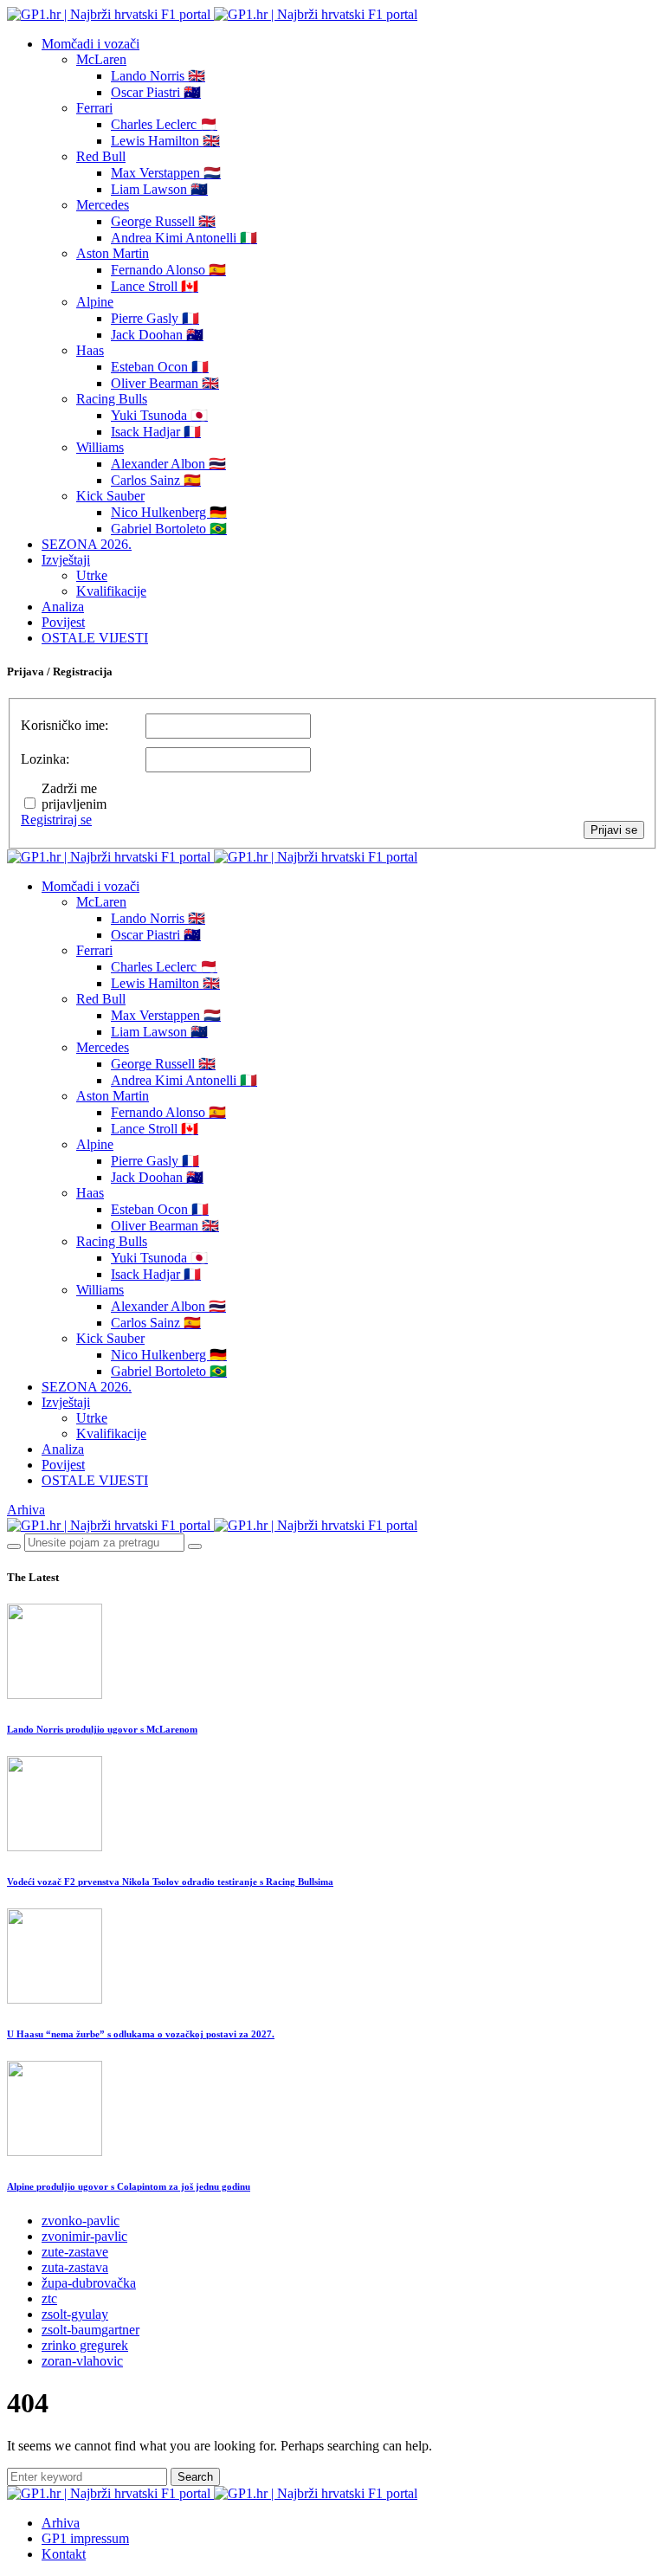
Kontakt (64, 2554)
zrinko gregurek (85, 2345)
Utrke (92, 575)
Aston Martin (113, 253)
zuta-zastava (75, 2267)
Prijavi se (614, 830)
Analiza (63, 607)
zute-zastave (75, 2252)
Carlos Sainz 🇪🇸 (156, 480)
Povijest (63, 622)
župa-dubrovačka (89, 2283)
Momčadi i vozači (90, 44)
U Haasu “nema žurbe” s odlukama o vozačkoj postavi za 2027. (141, 2034)
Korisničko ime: (65, 725)
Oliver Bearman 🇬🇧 (165, 383)
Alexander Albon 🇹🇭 (168, 464)
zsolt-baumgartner (90, 2330)
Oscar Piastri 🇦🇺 (156, 92)
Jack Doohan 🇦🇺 (157, 335)
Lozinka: (45, 759)
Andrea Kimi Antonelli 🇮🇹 (184, 238)
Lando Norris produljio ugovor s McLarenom (102, 1729)
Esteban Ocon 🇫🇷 (160, 367)
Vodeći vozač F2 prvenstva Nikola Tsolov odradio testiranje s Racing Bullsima (170, 1882)
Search (195, 2477)
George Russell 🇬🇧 (163, 221)
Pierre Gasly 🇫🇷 (155, 318)
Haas (90, 350)
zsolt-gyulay (75, 2314)
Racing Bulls (112, 399)
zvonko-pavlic (81, 2221)
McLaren (101, 59)
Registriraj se (56, 820)
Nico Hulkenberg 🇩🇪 (169, 512)
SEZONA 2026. (87, 544)
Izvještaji (66, 560)
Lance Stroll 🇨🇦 (155, 286)
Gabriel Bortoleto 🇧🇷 (169, 529)
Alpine (95, 302)
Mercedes (103, 205)
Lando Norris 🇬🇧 (158, 76)
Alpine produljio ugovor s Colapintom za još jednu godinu (129, 2186)
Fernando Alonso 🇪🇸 (168, 270)
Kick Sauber (110, 496)
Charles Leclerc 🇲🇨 (164, 124)
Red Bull (101, 156)
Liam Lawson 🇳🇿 (159, 189)
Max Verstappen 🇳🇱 (166, 173)
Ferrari (94, 108)
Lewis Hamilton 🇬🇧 (165, 141)
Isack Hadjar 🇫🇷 (156, 432)
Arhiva (26, 1510)
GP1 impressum (85, 2538)
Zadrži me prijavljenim (74, 796)
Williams (100, 447)
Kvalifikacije (111, 591)
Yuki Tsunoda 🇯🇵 (159, 415)
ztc (49, 2298)
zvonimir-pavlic (84, 2236)
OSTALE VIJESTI (95, 638)
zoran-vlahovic (82, 2361)
